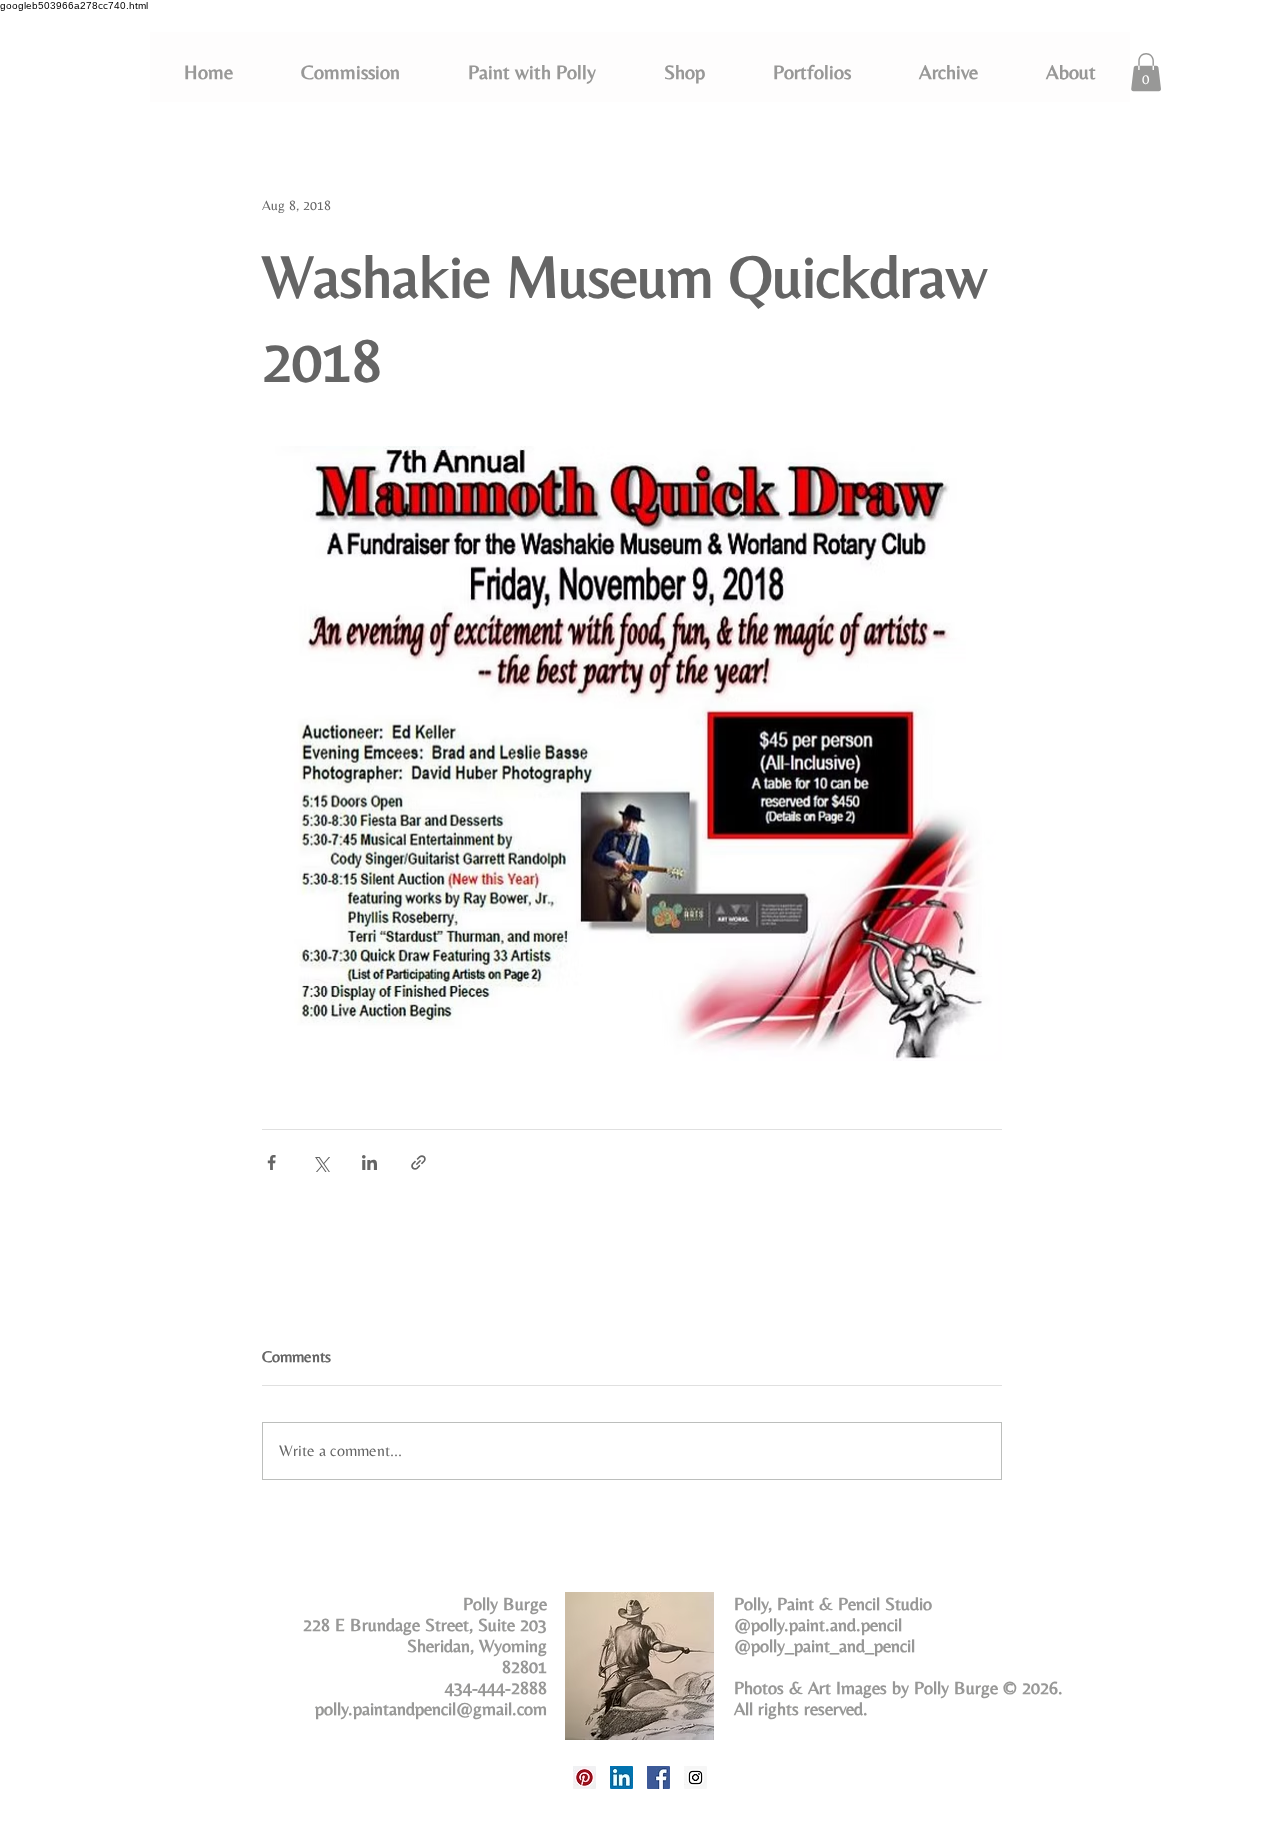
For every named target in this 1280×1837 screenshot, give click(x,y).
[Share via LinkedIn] (369, 1162)
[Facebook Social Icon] (658, 1777)
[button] (812, 72)
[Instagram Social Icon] (695, 1777)
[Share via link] (418, 1162)
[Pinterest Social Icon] (584, 1777)
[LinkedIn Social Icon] (621, 1777)
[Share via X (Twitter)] (320, 1162)
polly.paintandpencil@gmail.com (431, 1708)
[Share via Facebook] (271, 1162)
